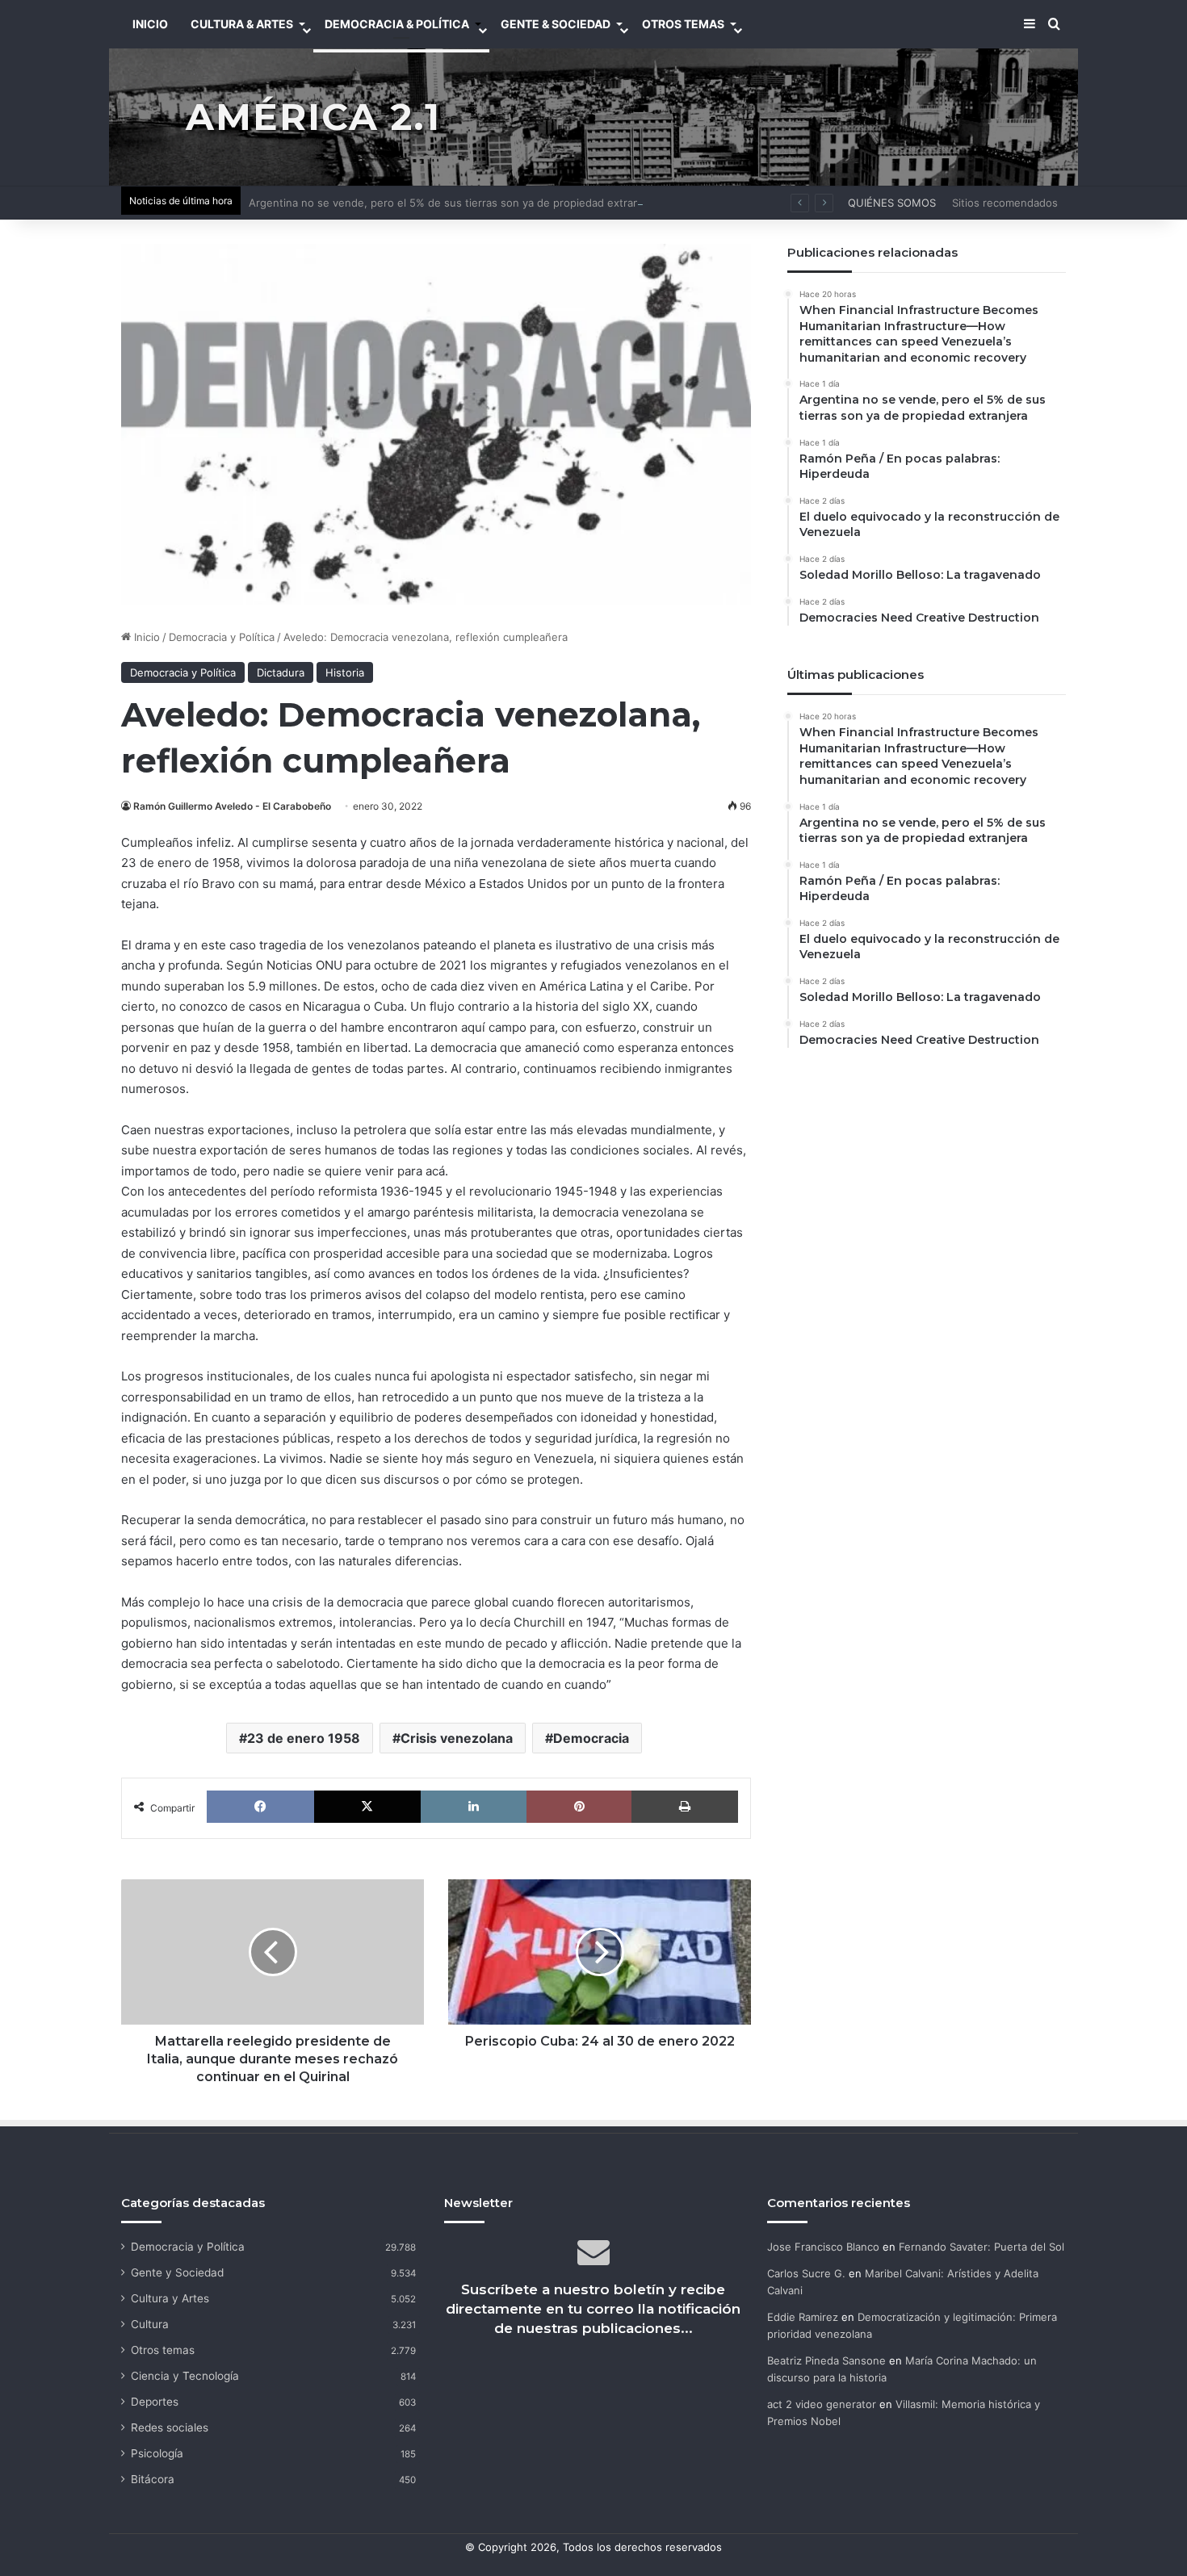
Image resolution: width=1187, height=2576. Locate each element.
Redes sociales (170, 2427)
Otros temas (163, 2350)
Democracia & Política (397, 24)
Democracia (591, 1738)
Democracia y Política (222, 637)
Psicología (157, 2453)
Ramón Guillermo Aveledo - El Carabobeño (232, 806)
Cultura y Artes (170, 2298)
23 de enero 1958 (304, 1738)
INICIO (150, 24)
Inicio (145, 637)
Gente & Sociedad (556, 24)
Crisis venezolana (457, 1738)
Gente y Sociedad (177, 2272)
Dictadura (281, 672)
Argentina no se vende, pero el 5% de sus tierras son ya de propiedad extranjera (453, 203)
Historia (345, 672)
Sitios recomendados (1005, 203)
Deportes (155, 2402)
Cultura (150, 2324)
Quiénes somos (892, 203)
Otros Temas (683, 24)
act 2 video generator (822, 2404)
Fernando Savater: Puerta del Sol (981, 2247)
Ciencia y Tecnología (185, 2376)
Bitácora (153, 2479)
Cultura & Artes (242, 24)
